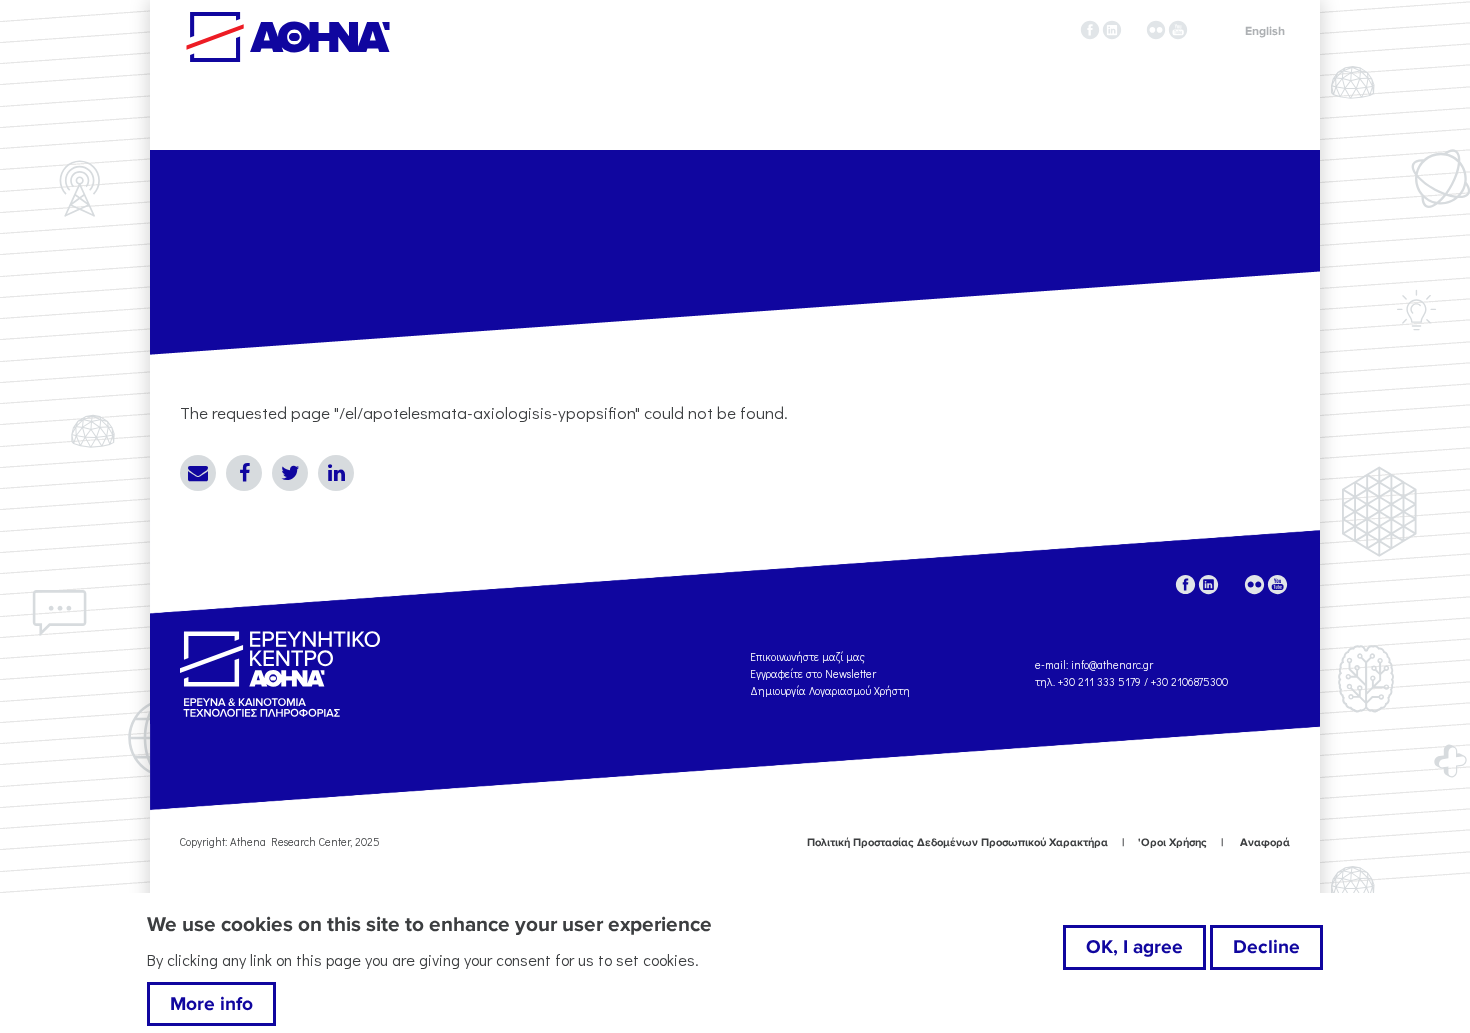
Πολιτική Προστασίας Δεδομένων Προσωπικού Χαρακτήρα (957, 842)
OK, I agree (1134, 947)
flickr (1156, 30)
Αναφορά (1265, 842)
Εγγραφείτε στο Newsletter (814, 673)
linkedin (1112, 30)
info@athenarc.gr (1112, 664)
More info (211, 1004)
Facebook (244, 473)
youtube (1178, 30)
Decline (1266, 947)
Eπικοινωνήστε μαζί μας (807, 656)
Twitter (290, 473)
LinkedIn (336, 473)
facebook (1090, 30)
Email (198, 473)
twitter (1134, 30)
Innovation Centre (288, 37)
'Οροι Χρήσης (1172, 842)
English (1265, 31)
